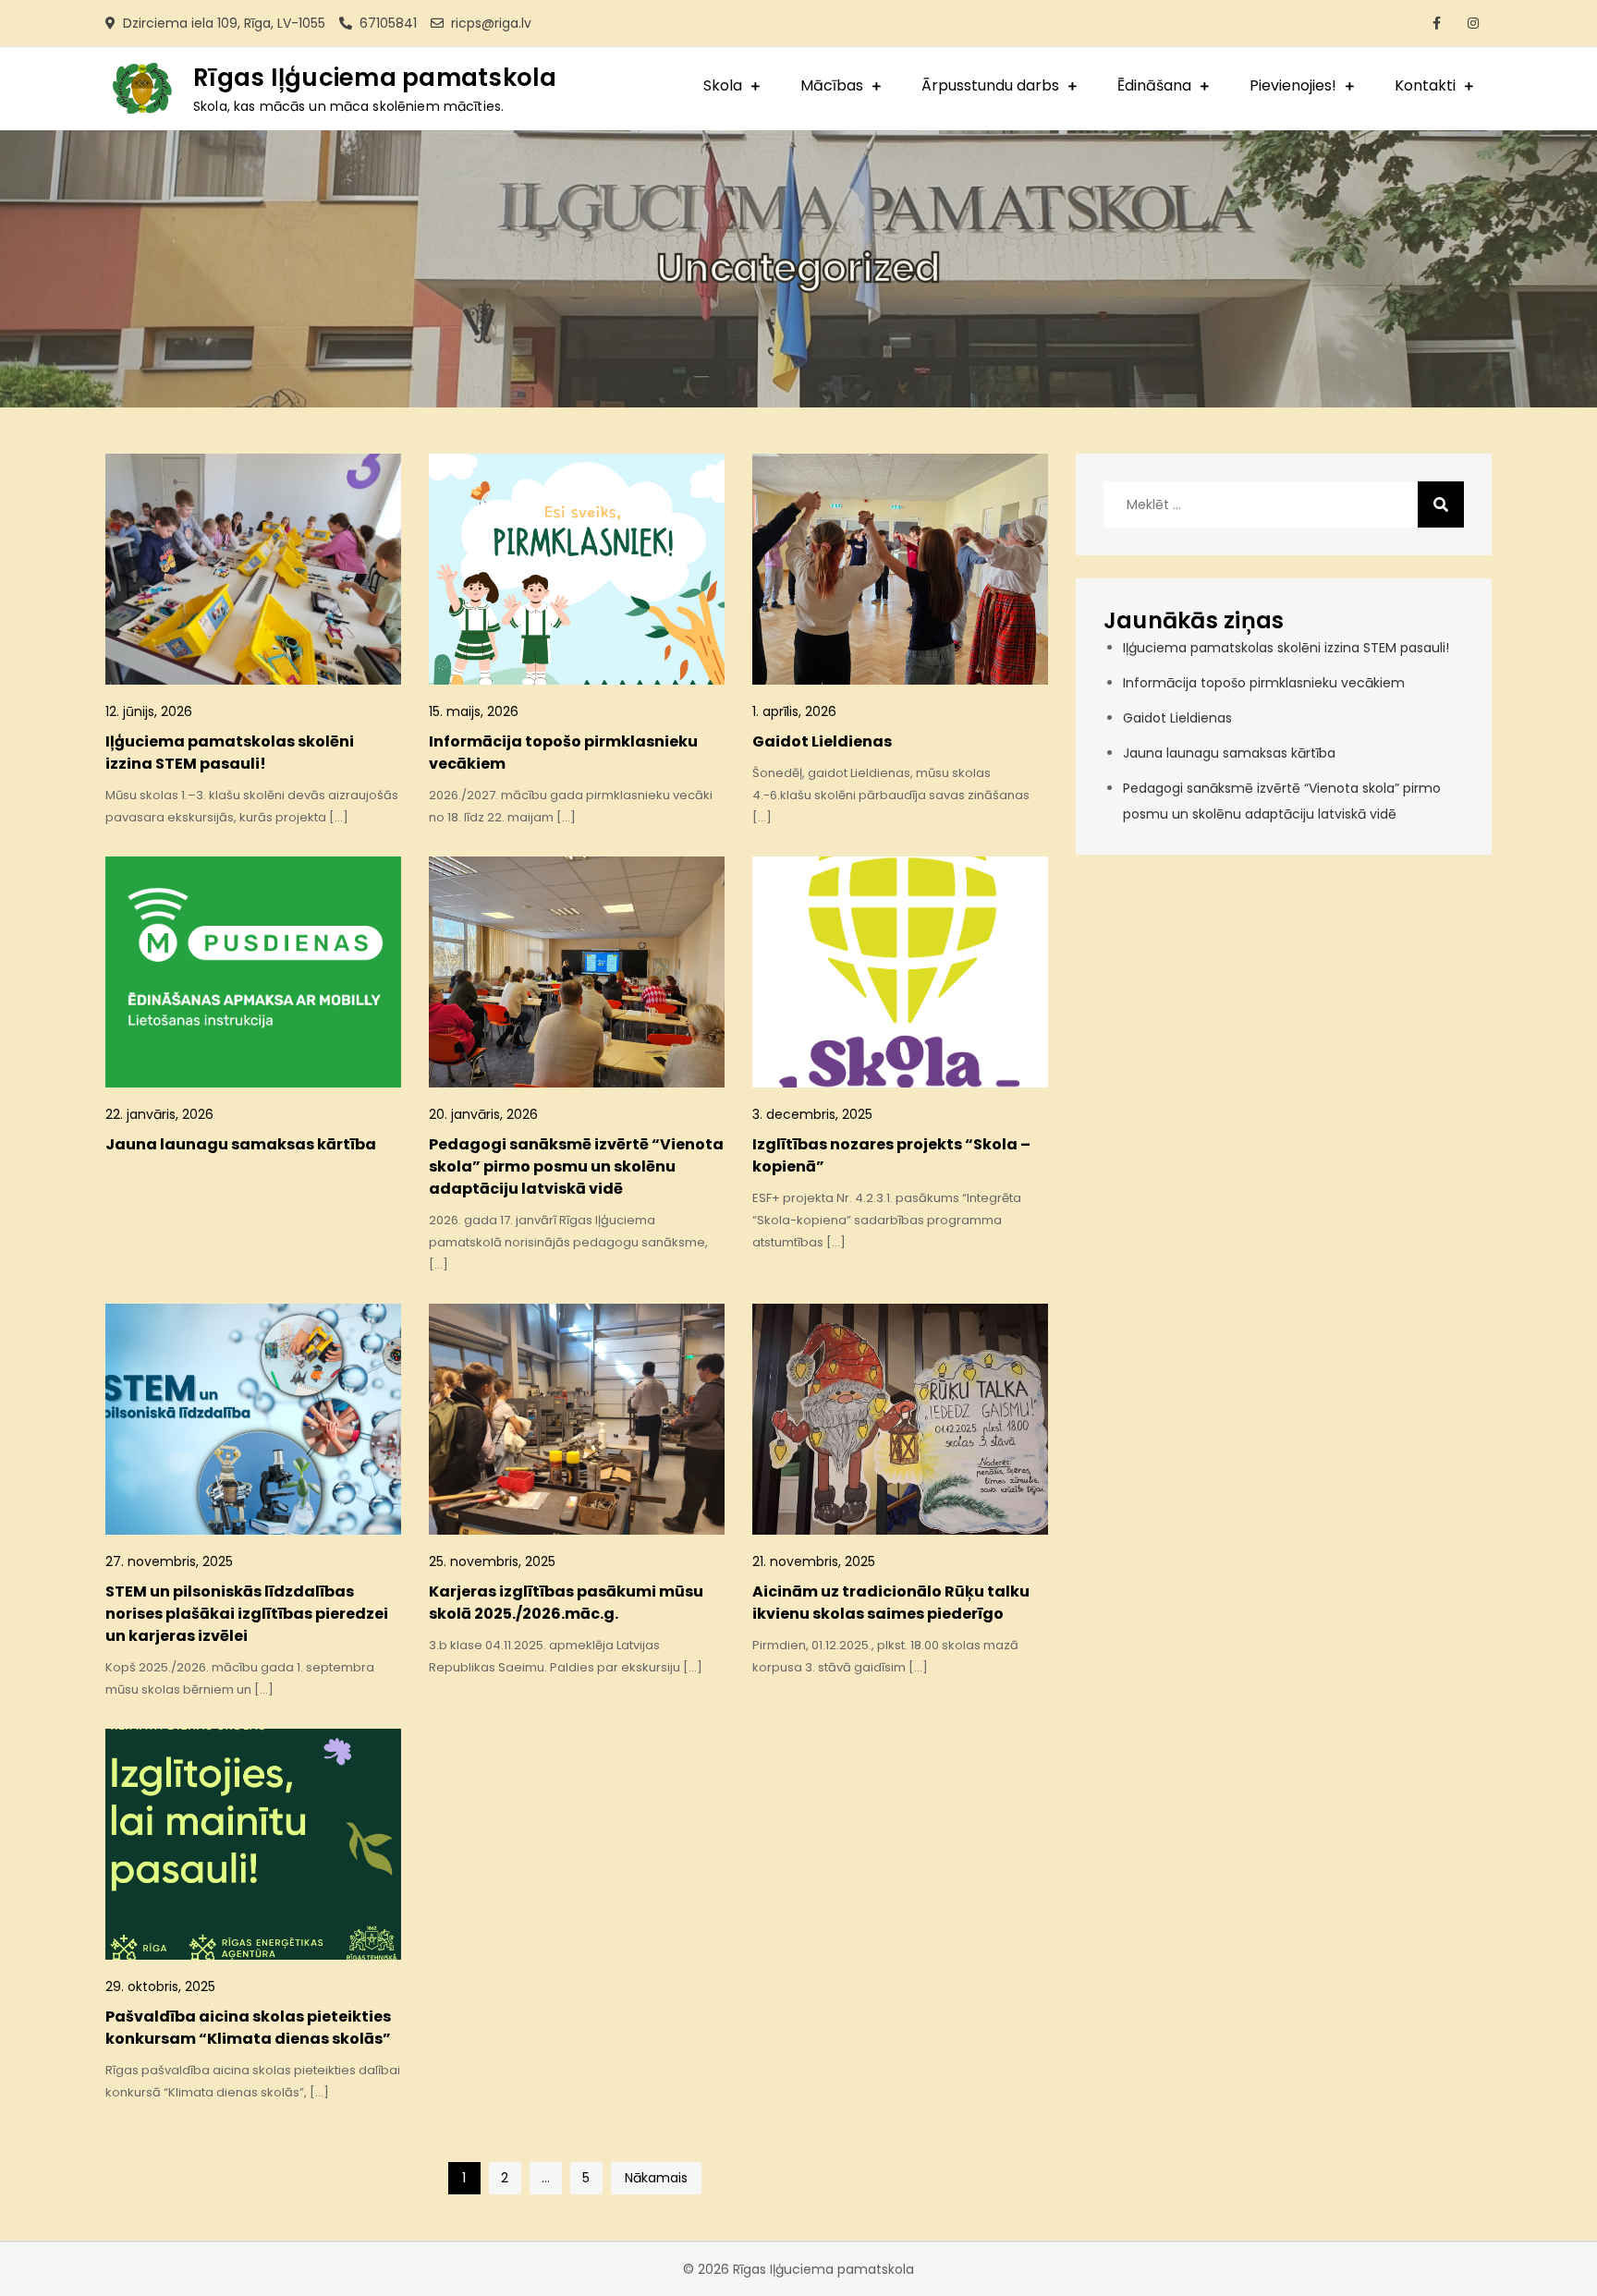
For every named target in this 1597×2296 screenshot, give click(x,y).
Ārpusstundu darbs (990, 85)
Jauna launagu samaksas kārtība (241, 1144)
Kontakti (1425, 85)
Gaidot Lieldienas (822, 741)
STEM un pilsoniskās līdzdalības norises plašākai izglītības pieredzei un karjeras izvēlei (247, 1614)
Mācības (832, 85)
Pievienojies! (1293, 85)
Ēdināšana (1154, 85)
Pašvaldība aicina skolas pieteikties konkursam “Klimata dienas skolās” (248, 2028)
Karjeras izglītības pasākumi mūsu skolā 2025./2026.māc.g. (566, 1603)
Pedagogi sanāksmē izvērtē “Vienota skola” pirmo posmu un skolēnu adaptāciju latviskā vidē (576, 1166)
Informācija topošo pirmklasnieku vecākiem (1264, 683)
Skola (723, 85)
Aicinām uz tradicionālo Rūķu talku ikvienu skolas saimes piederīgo (891, 1603)
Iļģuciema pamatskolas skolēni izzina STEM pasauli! (230, 753)
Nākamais (656, 2178)
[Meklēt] (1441, 504)
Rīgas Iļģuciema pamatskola (375, 78)
